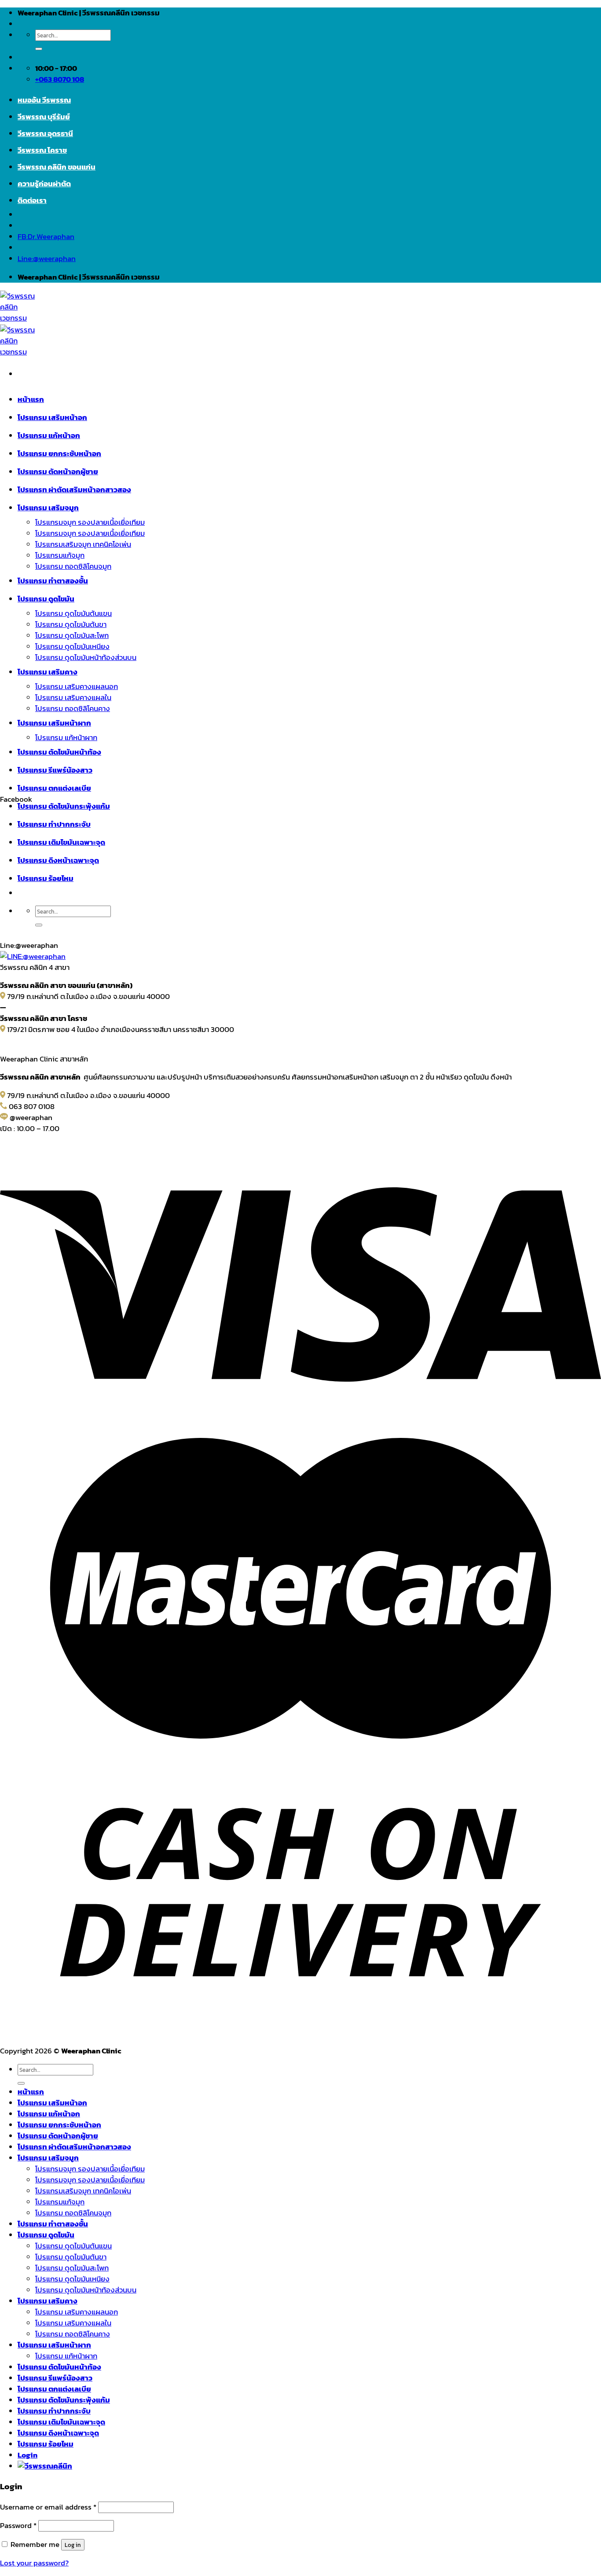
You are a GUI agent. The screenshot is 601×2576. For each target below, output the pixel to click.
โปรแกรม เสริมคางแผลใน (73, 698)
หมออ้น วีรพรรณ (44, 100)
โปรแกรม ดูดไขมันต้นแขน (73, 614)
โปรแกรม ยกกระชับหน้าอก (59, 454)
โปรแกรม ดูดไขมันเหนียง (72, 647)
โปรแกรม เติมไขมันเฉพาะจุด (61, 2422)
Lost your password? (34, 2563)
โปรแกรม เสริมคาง (48, 672)
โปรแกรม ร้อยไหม (46, 2444)
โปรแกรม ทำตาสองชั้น (53, 581)
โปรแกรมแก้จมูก (60, 555)
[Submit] (39, 49)
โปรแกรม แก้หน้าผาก (66, 738)
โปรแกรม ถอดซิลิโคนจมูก (73, 566)
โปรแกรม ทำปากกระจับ (54, 2411)
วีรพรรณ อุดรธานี (45, 134)
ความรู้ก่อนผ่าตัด (44, 184)
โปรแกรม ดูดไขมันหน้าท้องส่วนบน (86, 658)
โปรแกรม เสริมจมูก (48, 508)
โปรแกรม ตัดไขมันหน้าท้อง (59, 752)
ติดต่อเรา (32, 201)
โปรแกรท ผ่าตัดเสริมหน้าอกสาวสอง (74, 490)
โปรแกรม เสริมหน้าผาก (54, 723)
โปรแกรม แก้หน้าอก (49, 436)
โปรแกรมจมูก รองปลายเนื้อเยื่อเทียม (90, 522)
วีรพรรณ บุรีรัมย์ (44, 117)
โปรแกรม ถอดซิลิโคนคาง (73, 709)
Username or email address (48, 2507)
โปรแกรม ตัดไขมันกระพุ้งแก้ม (64, 2400)
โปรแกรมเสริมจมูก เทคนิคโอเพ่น (83, 544)
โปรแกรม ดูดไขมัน (46, 599)
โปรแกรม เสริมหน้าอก (52, 418)
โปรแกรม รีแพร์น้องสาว (55, 770)
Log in (73, 2545)
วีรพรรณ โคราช (42, 150)
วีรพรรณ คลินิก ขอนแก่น (57, 167)
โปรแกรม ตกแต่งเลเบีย (54, 788)
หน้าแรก (31, 400)
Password (18, 2526)
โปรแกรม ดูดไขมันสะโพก (72, 636)
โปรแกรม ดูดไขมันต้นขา (71, 625)
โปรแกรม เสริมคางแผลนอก (77, 687)
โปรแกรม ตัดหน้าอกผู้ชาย (58, 472)
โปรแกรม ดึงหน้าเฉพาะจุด (58, 2433)
